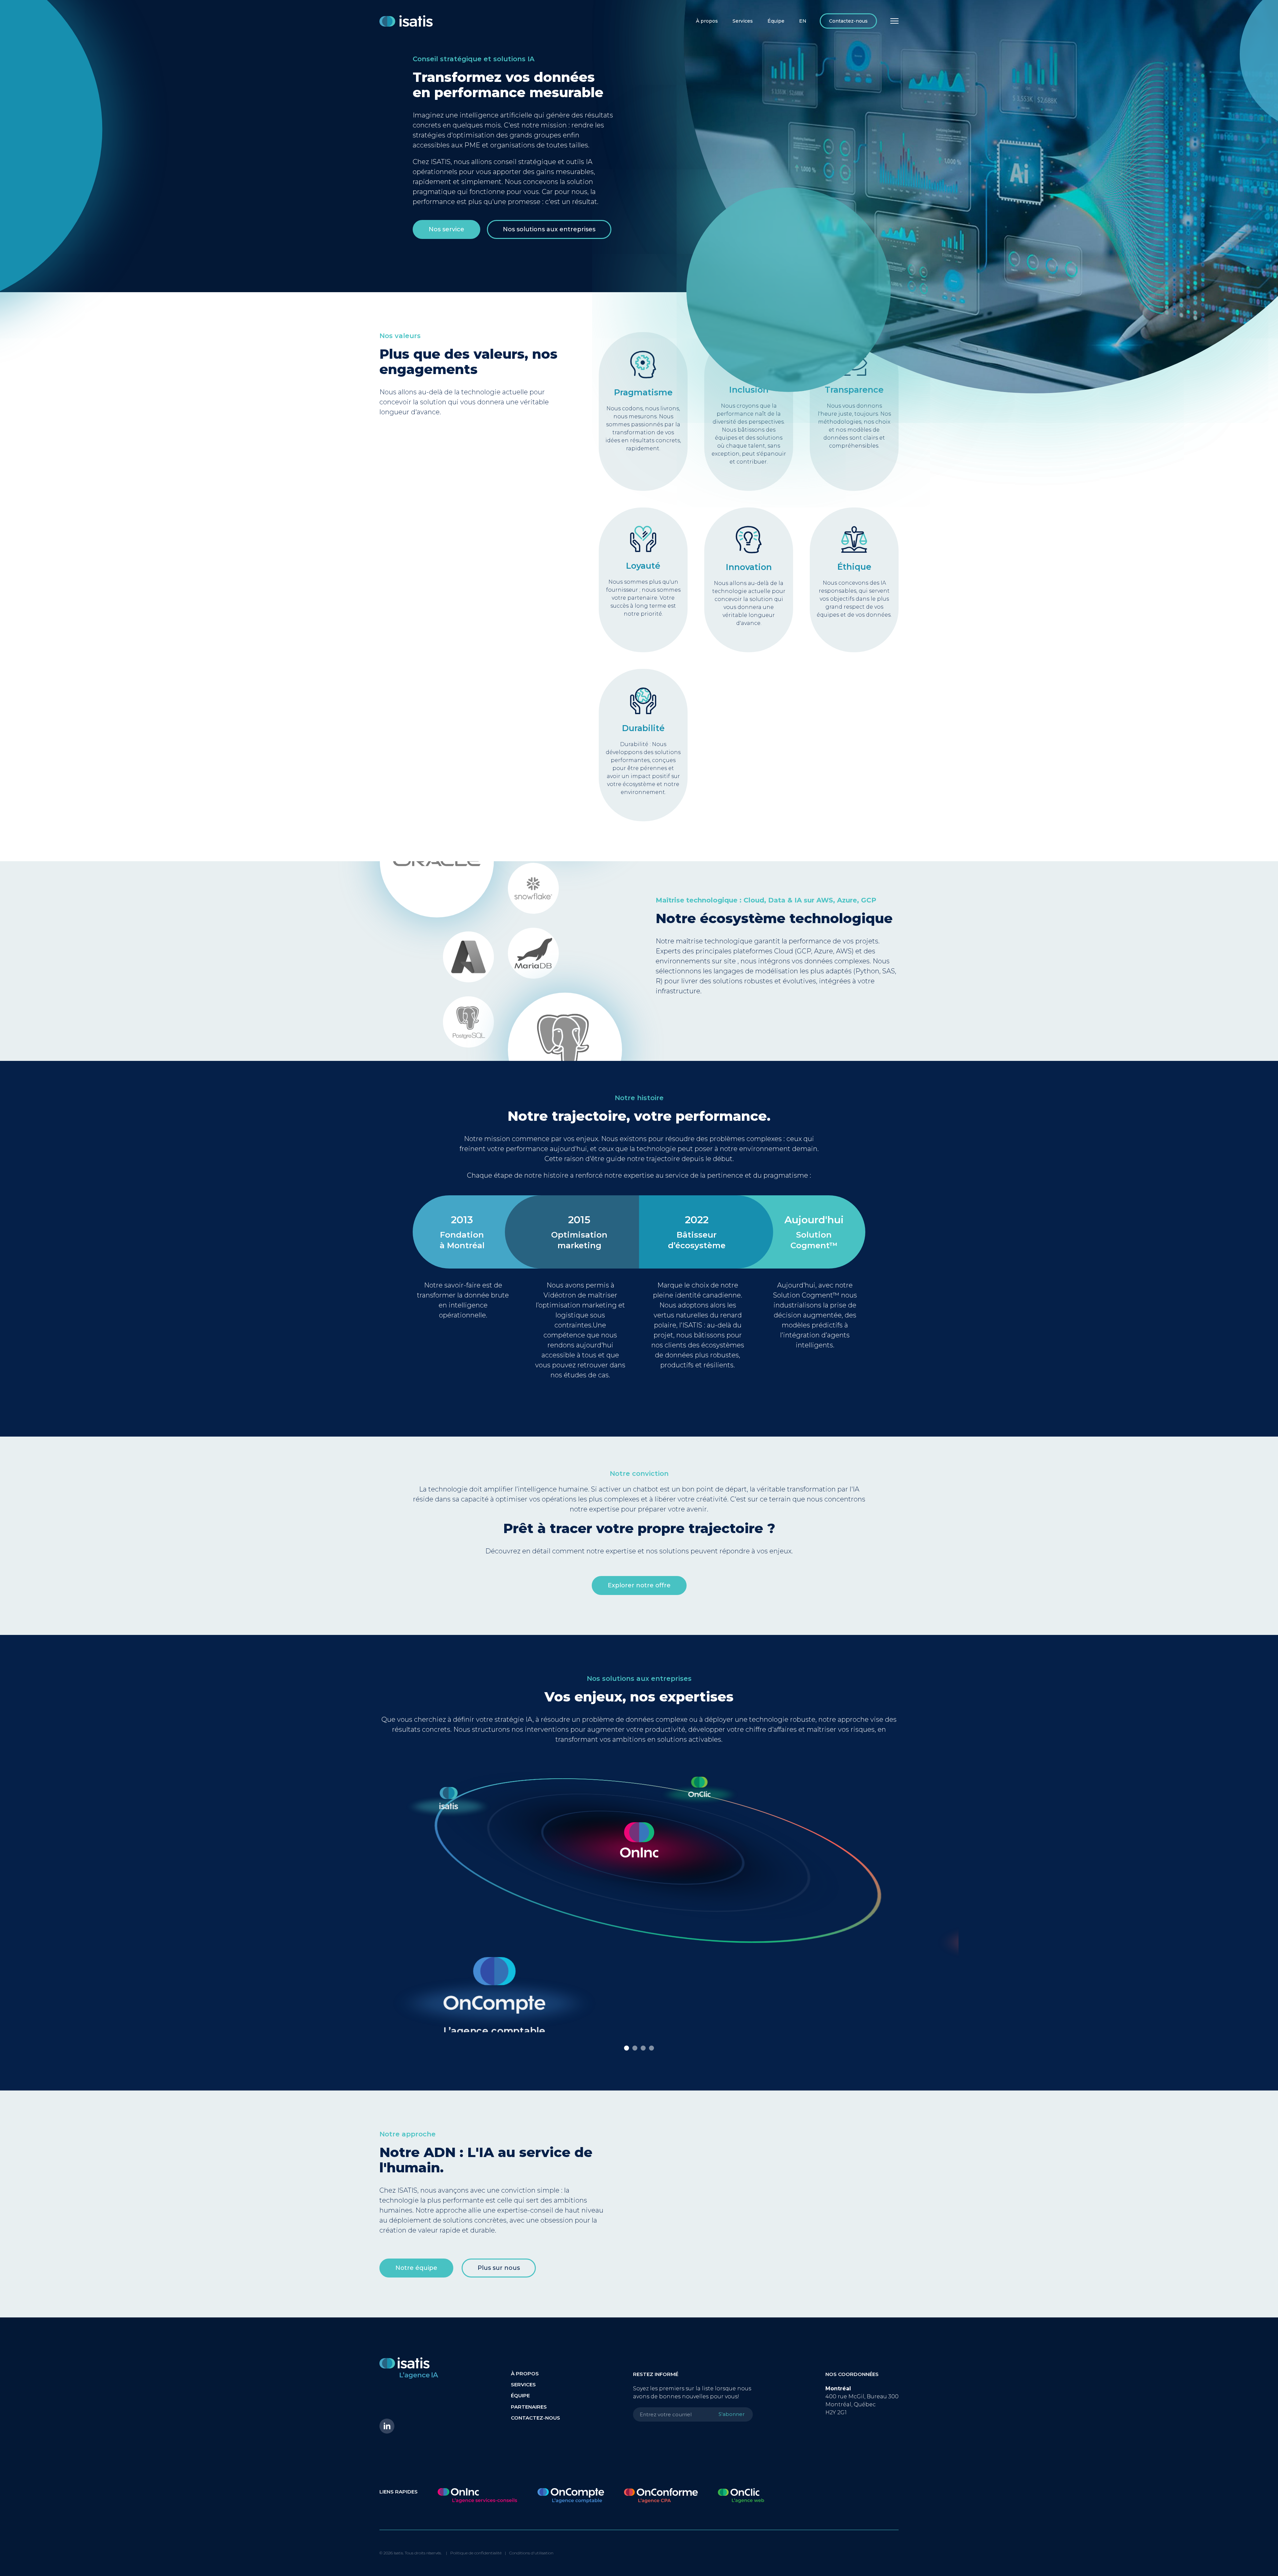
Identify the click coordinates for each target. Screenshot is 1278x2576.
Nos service (446, 229)
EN (803, 21)
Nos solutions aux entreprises (549, 229)
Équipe (776, 21)
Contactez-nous (848, 21)
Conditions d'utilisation (531, 2553)
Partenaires (529, 2407)
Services (743, 21)
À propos (707, 21)
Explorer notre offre (639, 1585)
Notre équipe (416, 2268)
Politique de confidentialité (476, 2553)
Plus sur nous (499, 2268)
